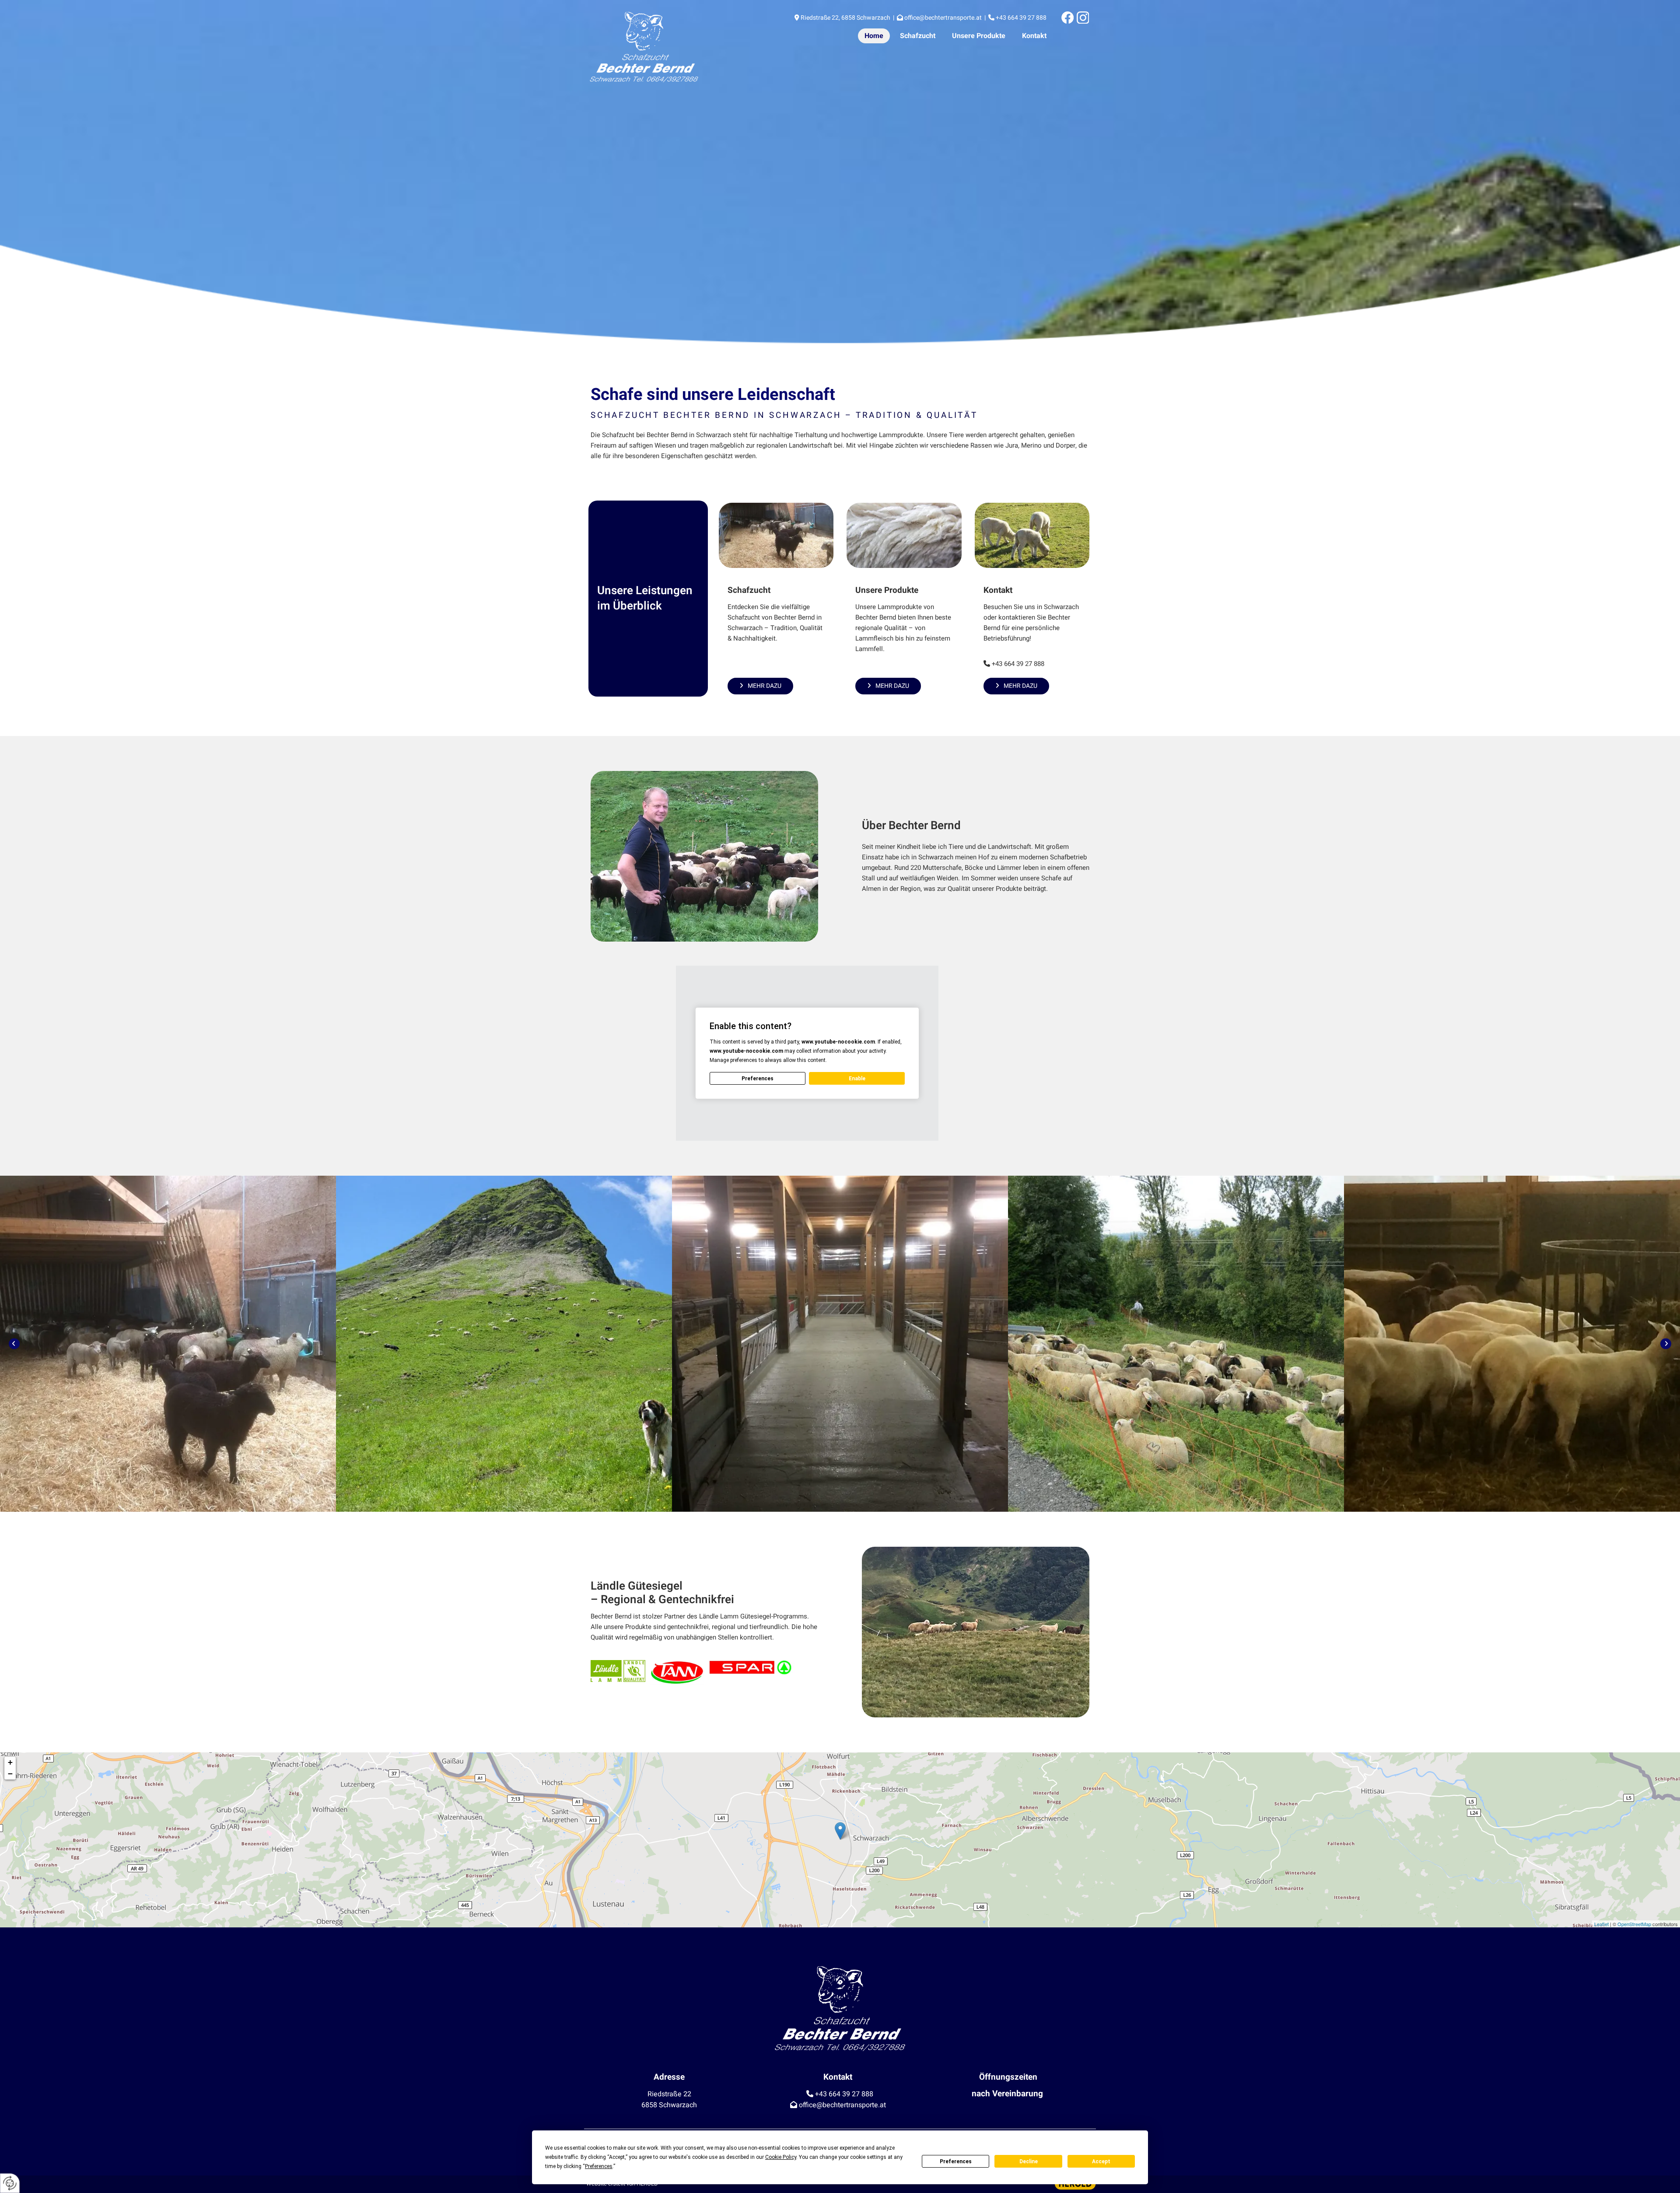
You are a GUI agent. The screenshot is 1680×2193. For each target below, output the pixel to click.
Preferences (956, 2161)
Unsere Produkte (979, 36)
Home (874, 36)
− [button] (10, 1774)
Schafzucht (918, 36)
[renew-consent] (10, 2183)
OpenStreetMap (1634, 1924)
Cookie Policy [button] (781, 2157)
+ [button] (10, 1762)
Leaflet (1601, 1924)
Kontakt (1034, 36)
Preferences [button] (599, 2166)
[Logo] (666, 47)
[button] (760, 686)
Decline (1029, 2161)
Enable (857, 1079)
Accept (1101, 2161)
